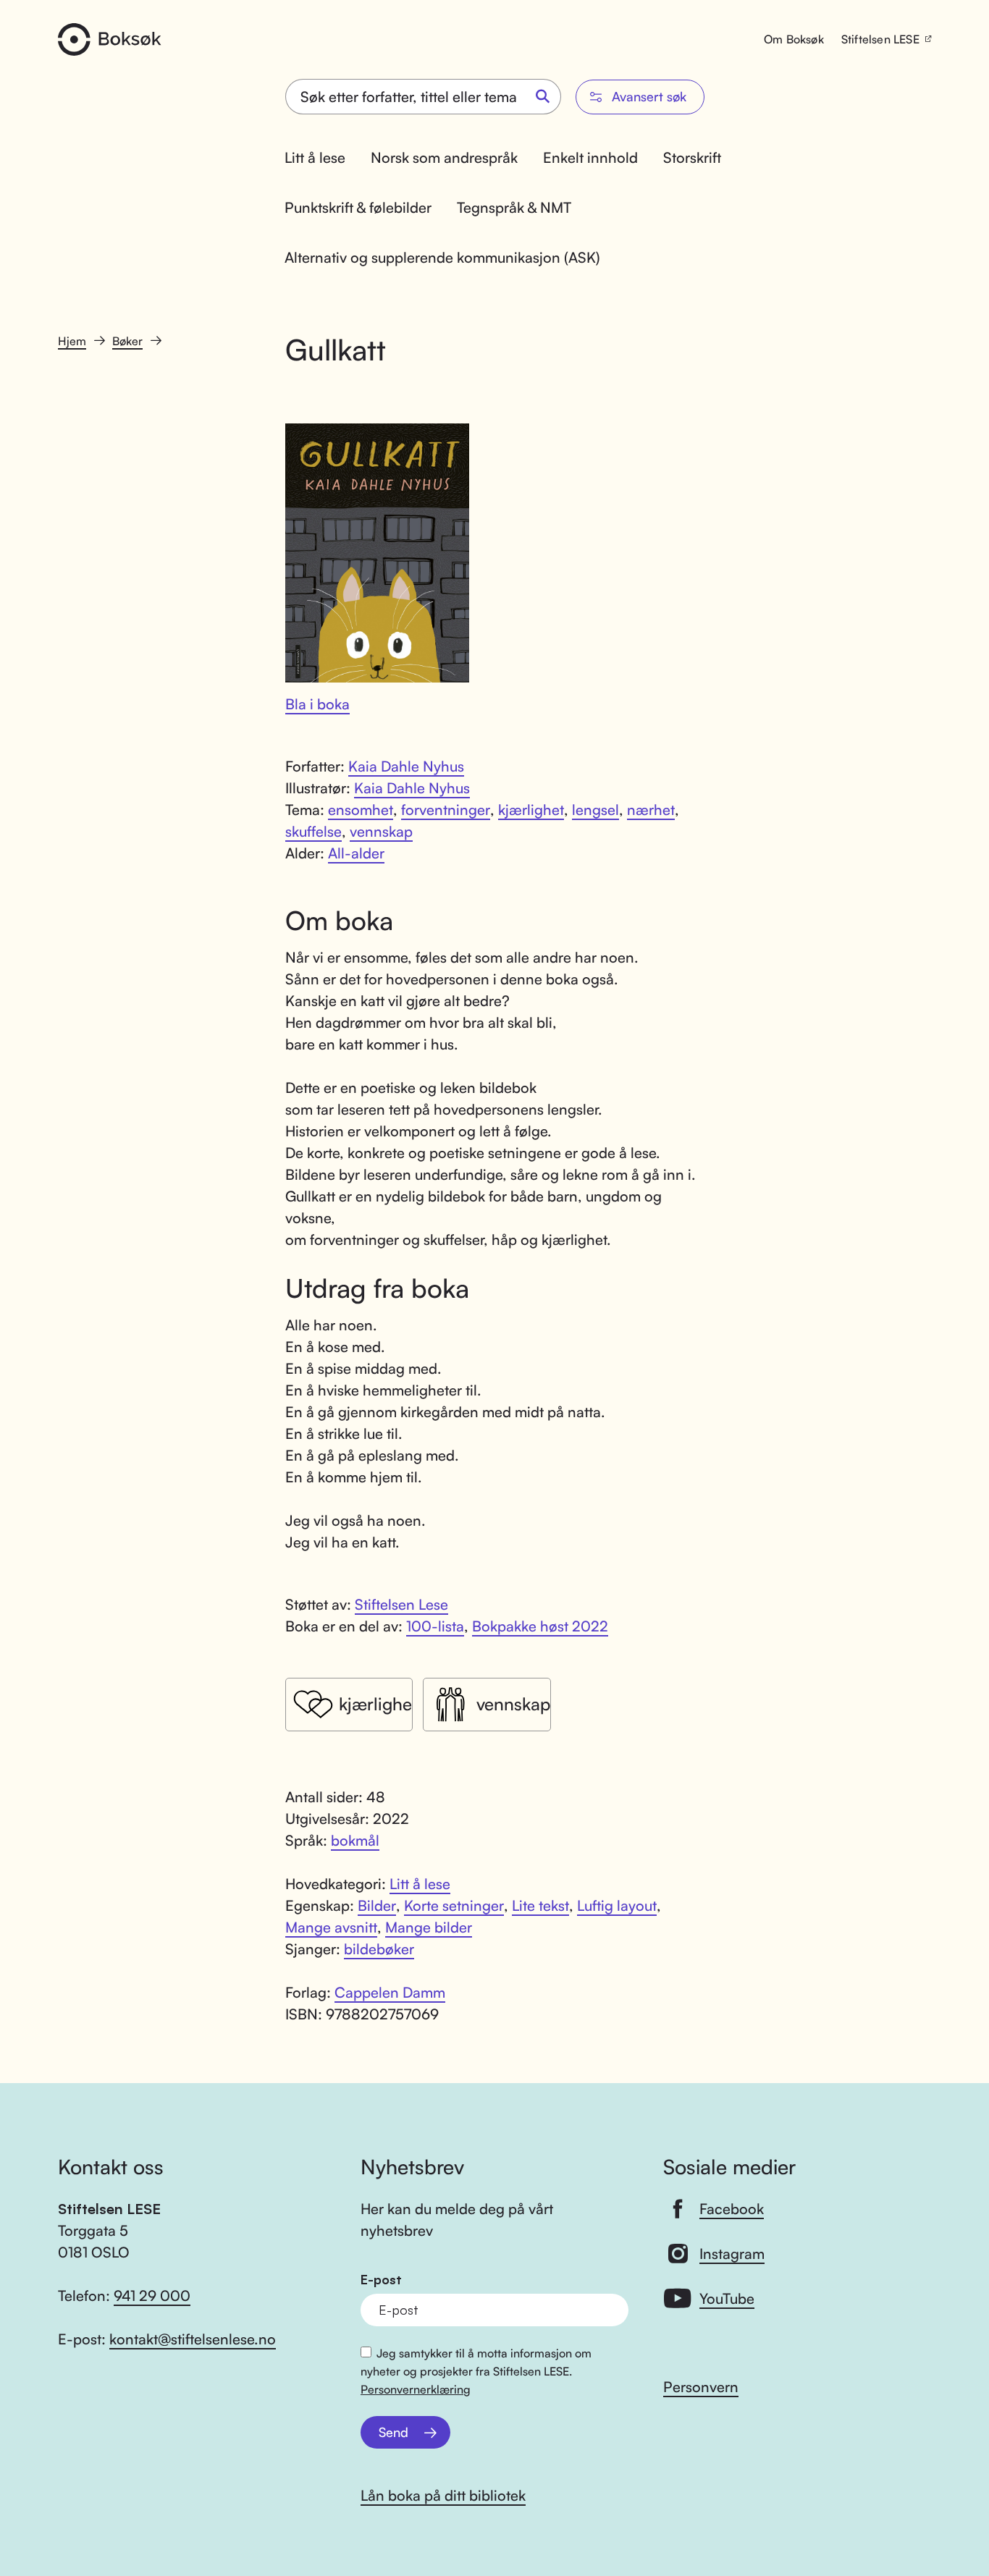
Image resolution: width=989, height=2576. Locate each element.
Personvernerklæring (416, 2389)
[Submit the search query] (543, 97)
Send (394, 2432)
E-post (381, 2280)
